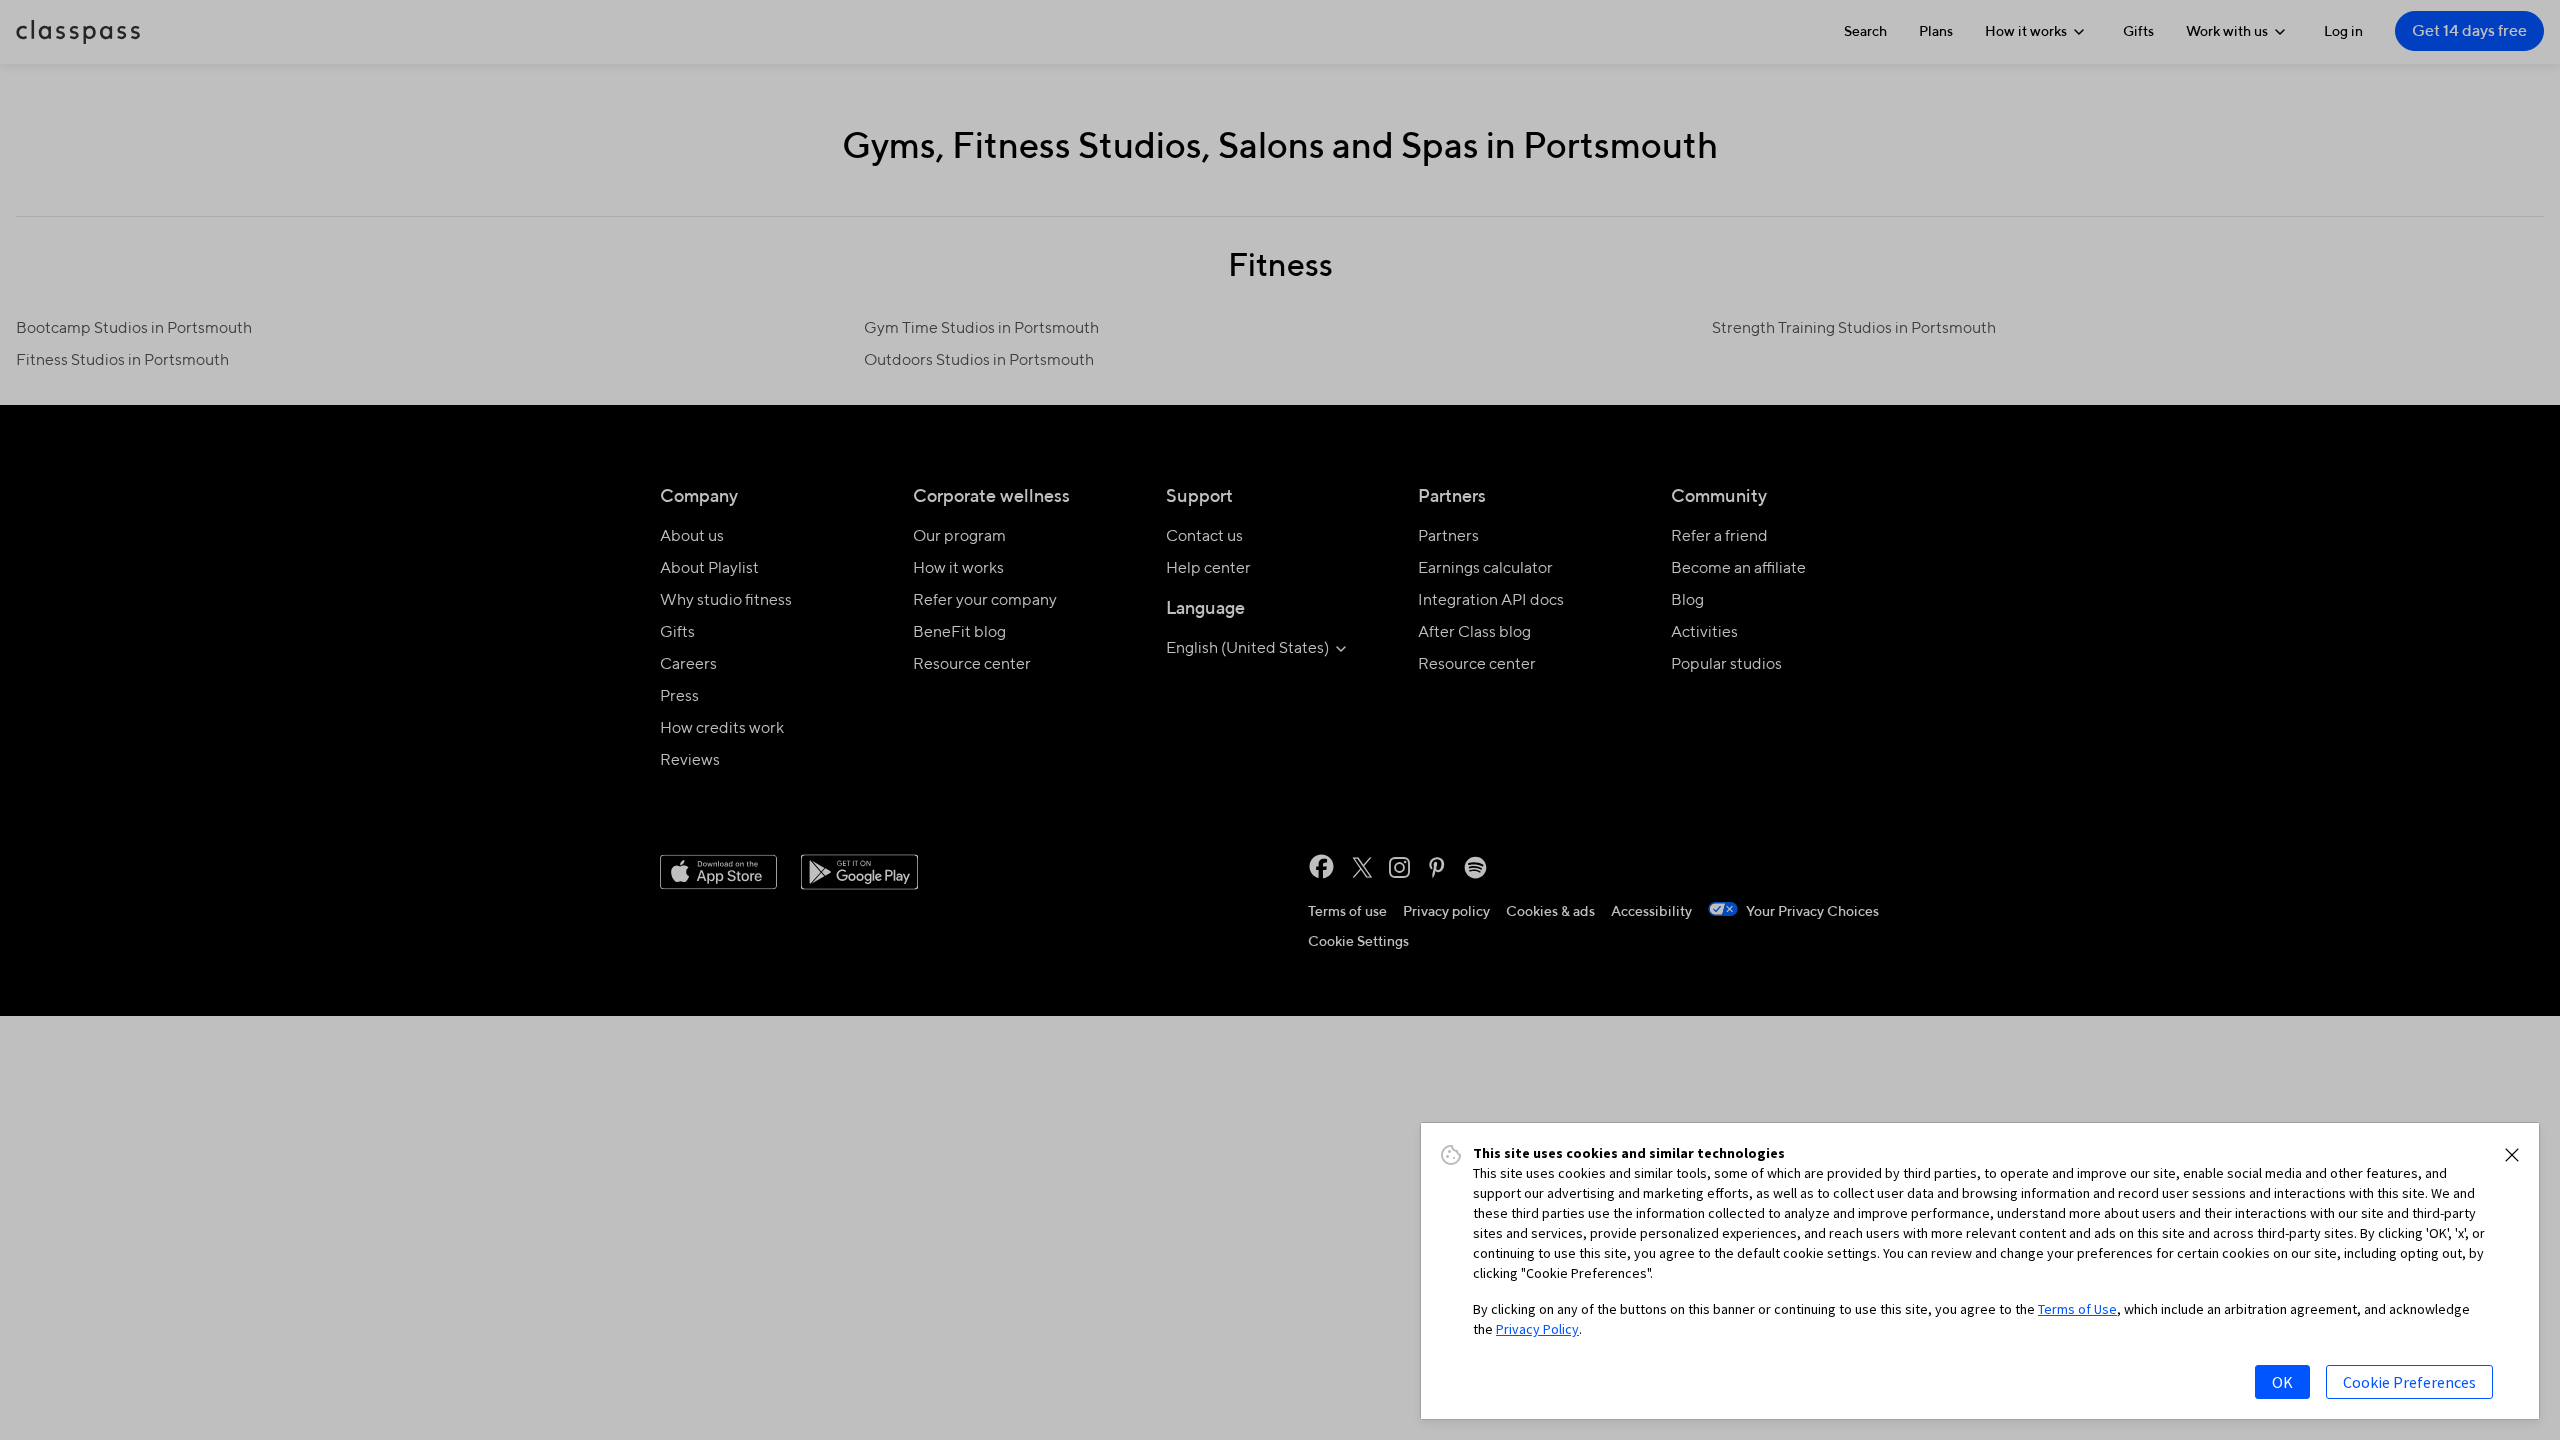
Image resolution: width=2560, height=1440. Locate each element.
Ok (2282, 1382)
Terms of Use (2077, 1309)
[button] (2512, 1155)
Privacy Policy (1537, 1329)
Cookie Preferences (2409, 1382)
